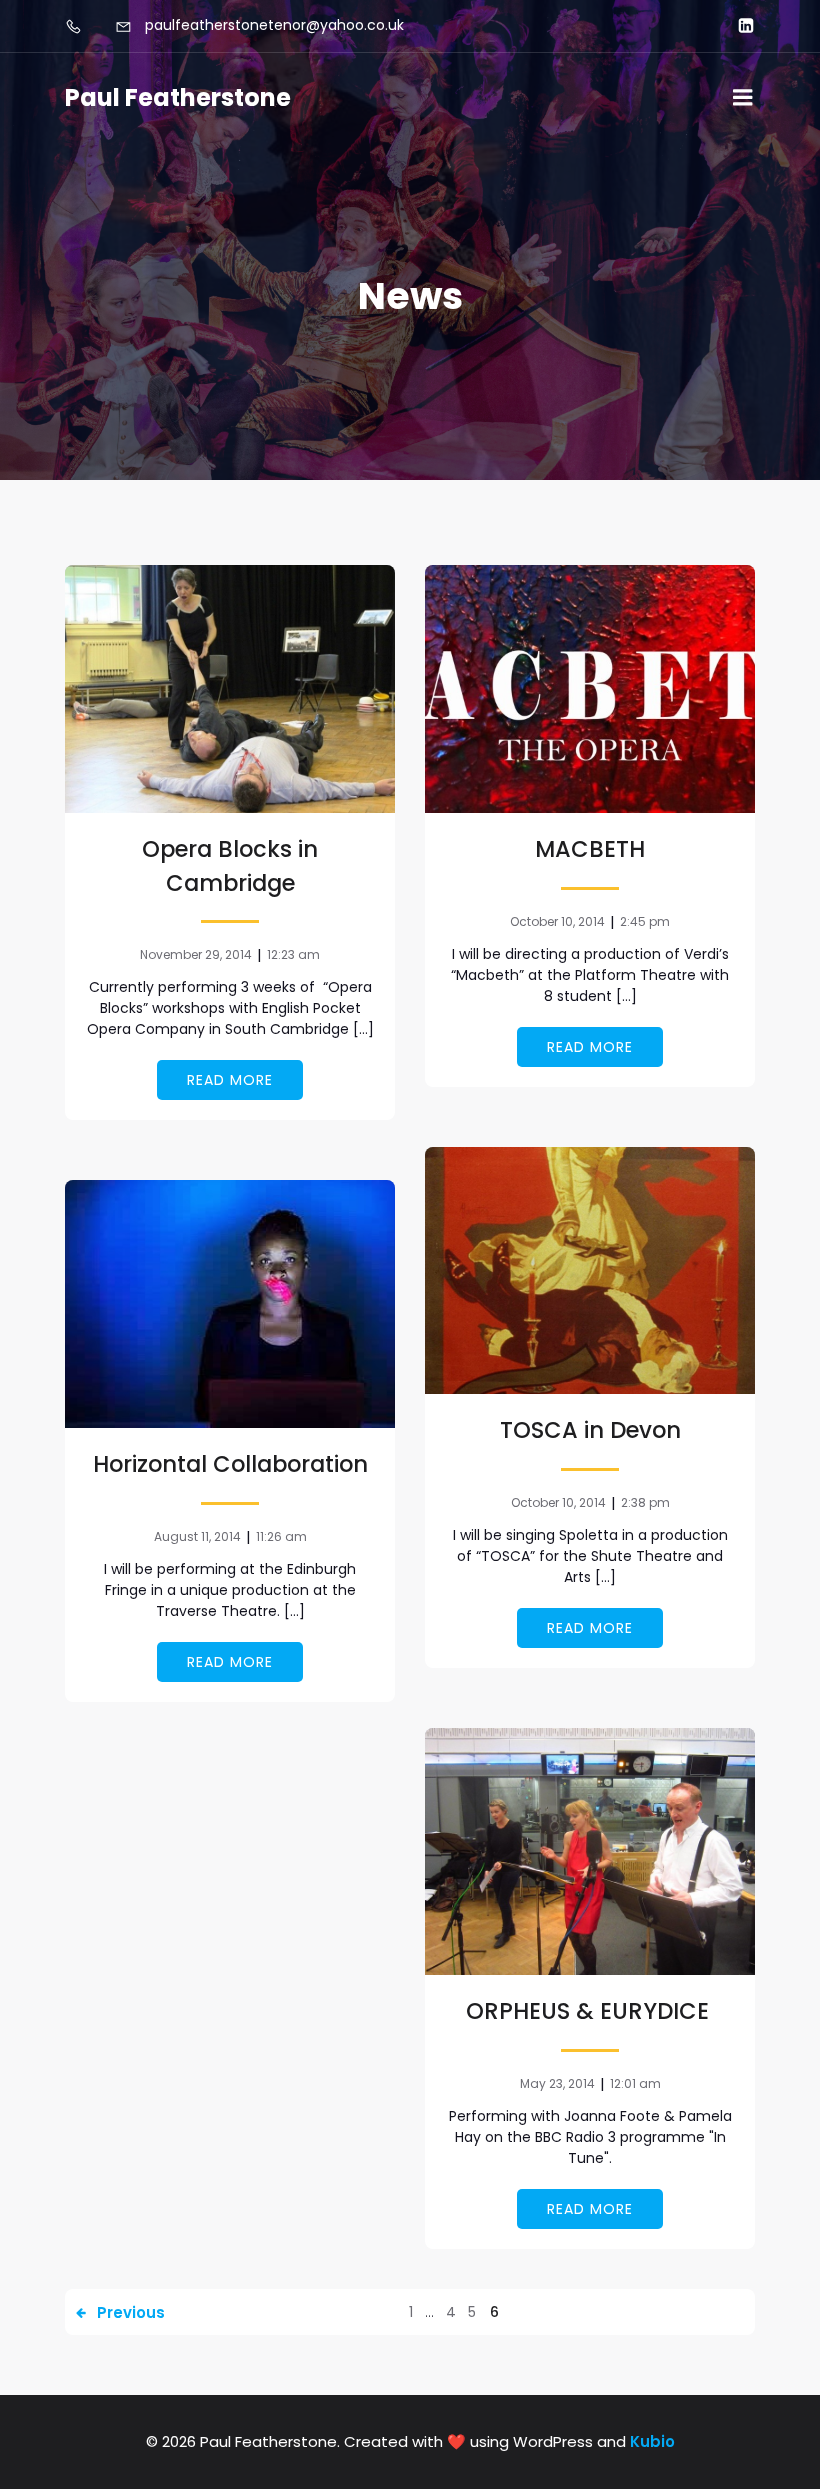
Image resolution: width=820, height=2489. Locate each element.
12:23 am (293, 954)
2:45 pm (645, 921)
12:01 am (635, 2083)
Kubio (652, 2441)
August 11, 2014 (197, 1536)
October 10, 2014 (557, 921)
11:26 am (281, 1536)
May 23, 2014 (557, 2083)
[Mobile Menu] (743, 98)
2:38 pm (645, 1502)
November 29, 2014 (196, 954)
